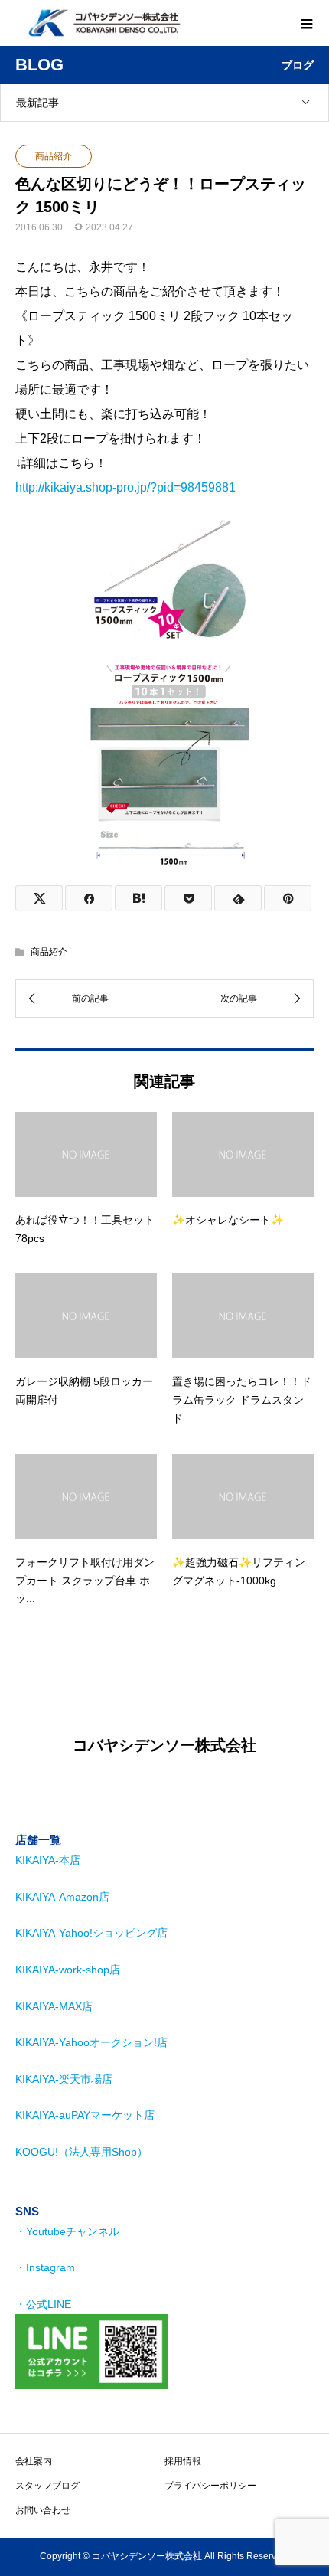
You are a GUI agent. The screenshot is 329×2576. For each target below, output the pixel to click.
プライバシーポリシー (210, 2486)
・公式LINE (43, 2304)
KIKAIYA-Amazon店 (62, 1897)
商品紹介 (54, 156)
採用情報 (183, 2461)
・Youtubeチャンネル (67, 2231)
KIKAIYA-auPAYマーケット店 (85, 2115)
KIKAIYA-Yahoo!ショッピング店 (91, 1933)
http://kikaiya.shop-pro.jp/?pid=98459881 (125, 487)
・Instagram (45, 2267)
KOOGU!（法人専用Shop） (81, 2152)
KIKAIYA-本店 (48, 1860)
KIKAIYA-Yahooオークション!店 (91, 2042)
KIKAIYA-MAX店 (54, 2006)
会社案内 (34, 2461)
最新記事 (37, 103)
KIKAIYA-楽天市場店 (64, 2079)
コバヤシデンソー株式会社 (164, 1745)
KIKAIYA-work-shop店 (68, 1970)
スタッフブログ (47, 2486)
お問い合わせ (43, 2510)
